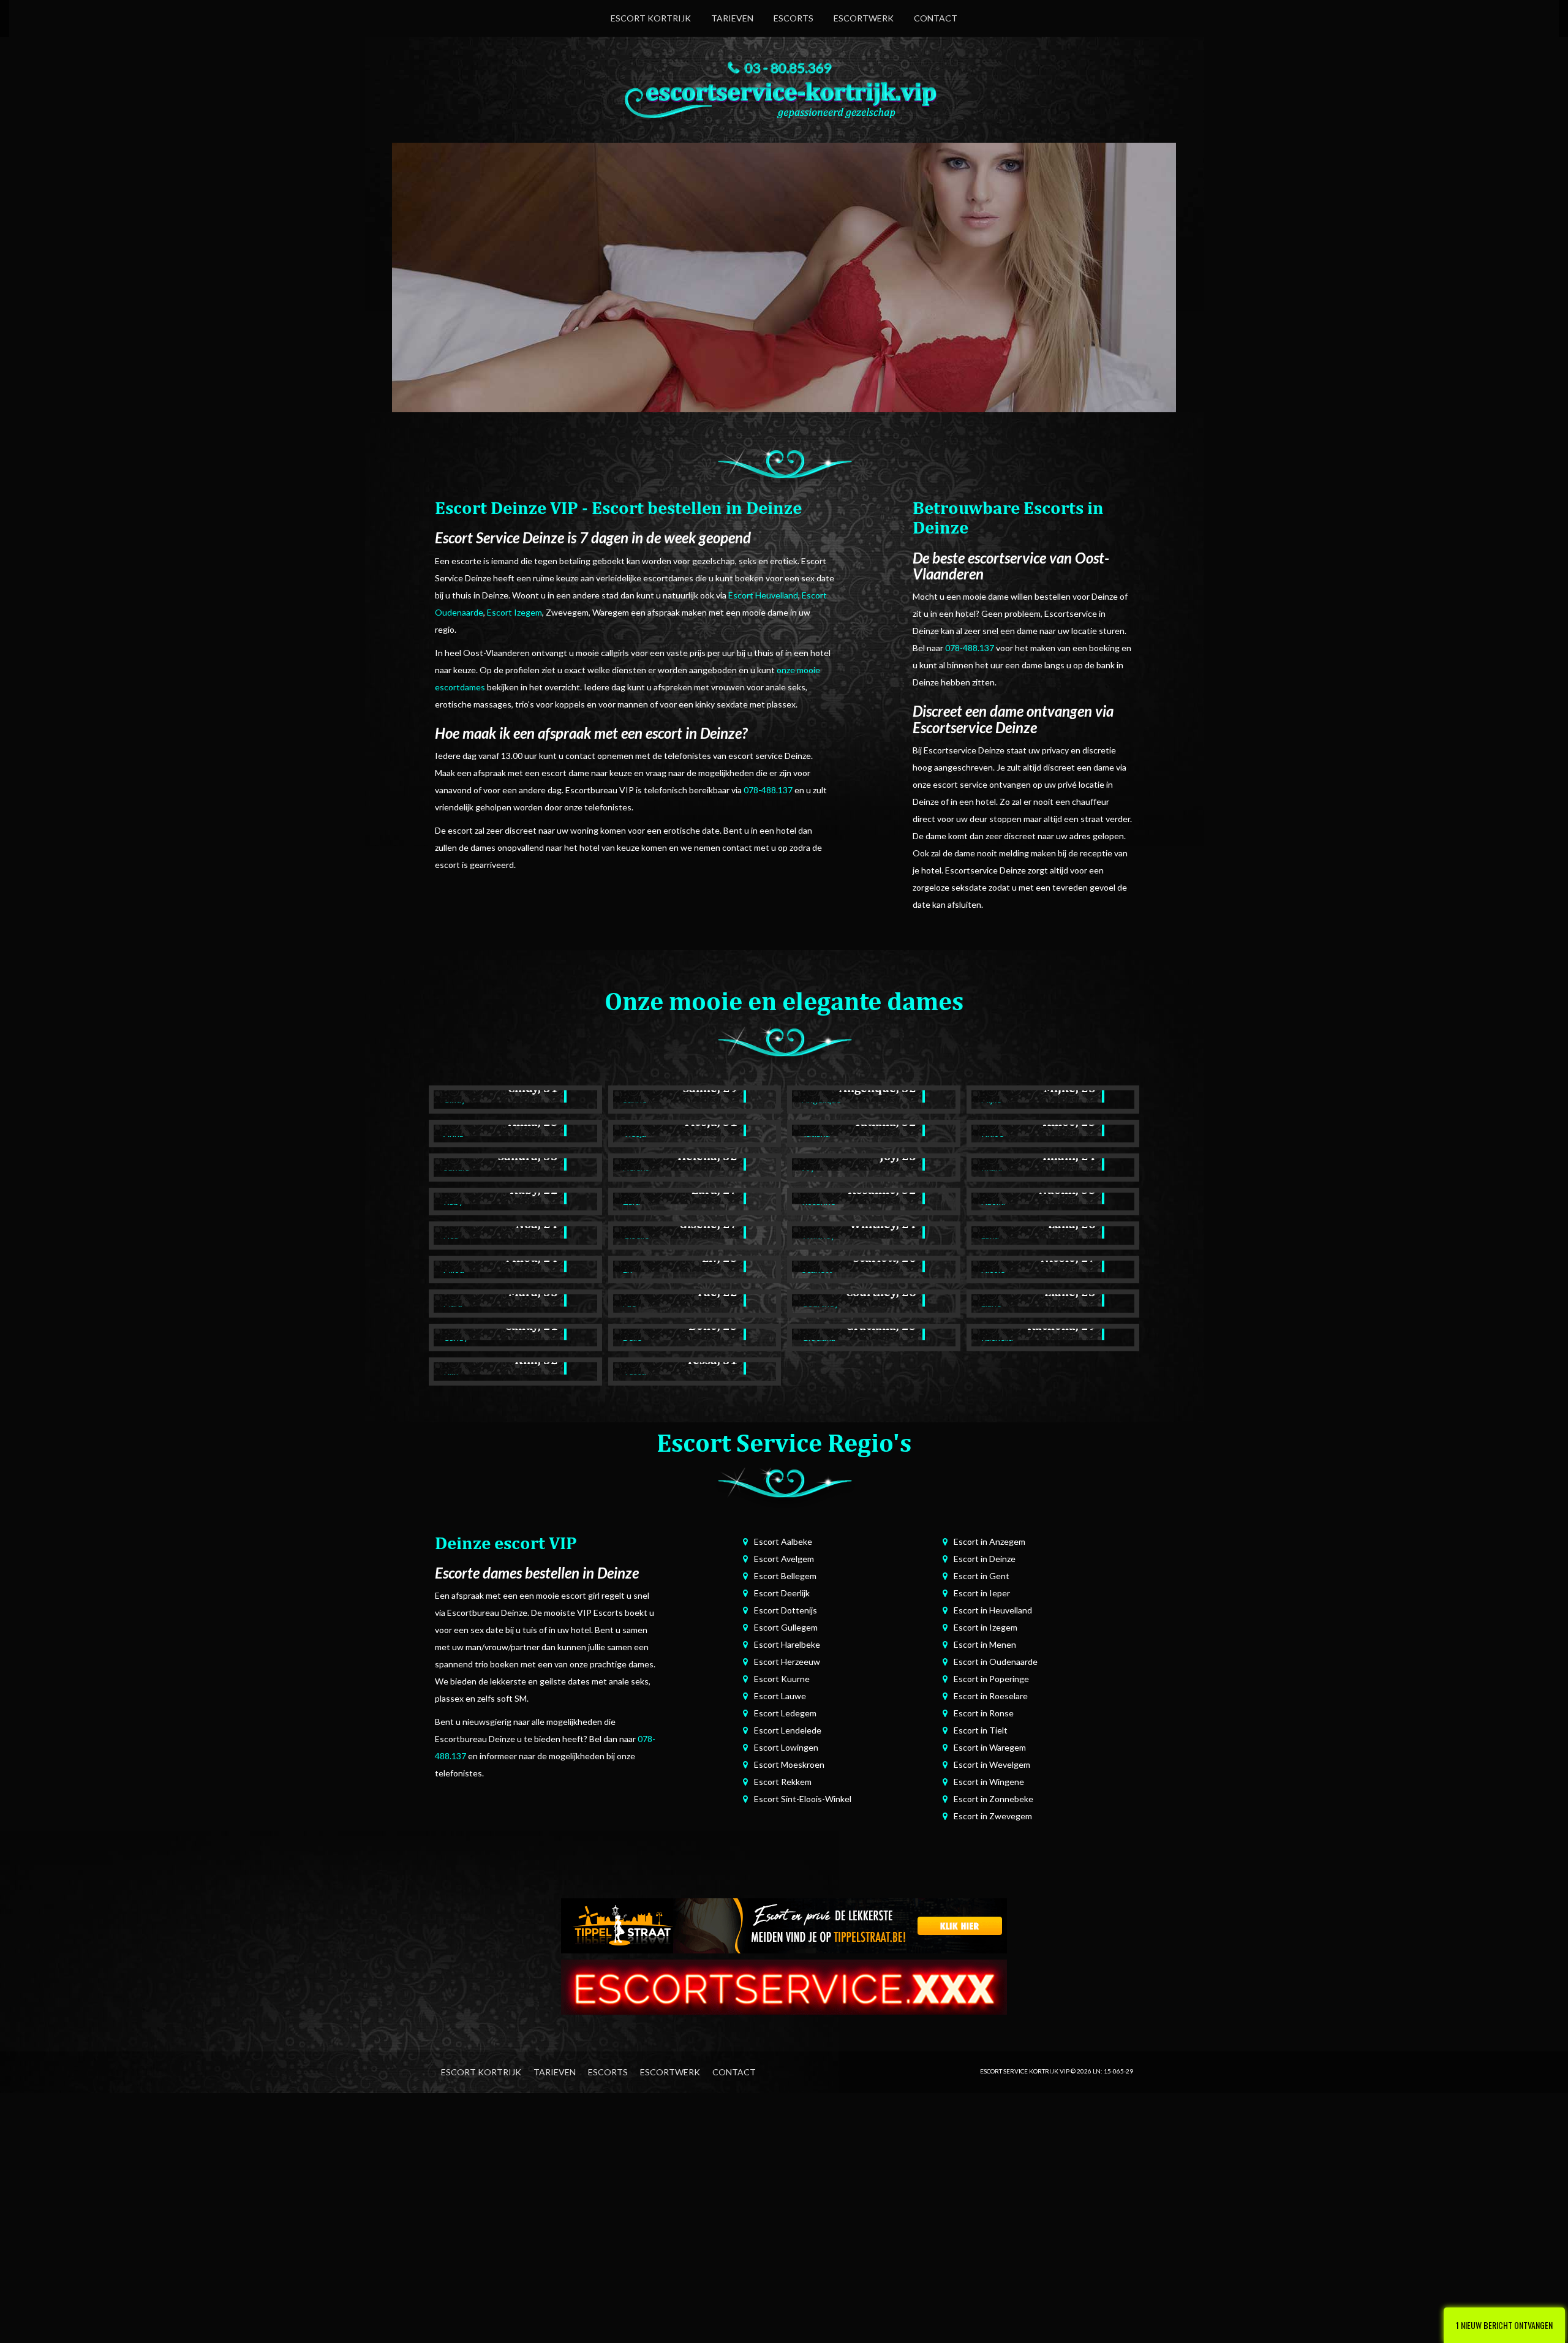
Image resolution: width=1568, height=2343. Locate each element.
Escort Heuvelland (763, 595)
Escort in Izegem (986, 1627)
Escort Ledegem (785, 1713)
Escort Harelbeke (787, 1644)
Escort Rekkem (783, 1782)
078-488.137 (768, 790)
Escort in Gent (982, 1576)
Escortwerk (864, 18)
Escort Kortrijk (651, 18)
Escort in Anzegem (989, 1541)
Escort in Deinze (985, 1559)
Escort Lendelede (788, 1730)
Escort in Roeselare (991, 1696)
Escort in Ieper (982, 1593)
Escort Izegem (514, 612)
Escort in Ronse (984, 1713)
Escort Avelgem (784, 1559)
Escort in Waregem (990, 1747)
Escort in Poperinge (991, 1679)
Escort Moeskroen (789, 1764)
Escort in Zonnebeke (993, 1799)
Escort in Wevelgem (992, 1764)
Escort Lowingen (786, 1747)
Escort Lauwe (780, 1696)
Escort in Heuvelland (993, 1610)
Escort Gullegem (786, 1627)
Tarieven (732, 18)
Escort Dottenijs (786, 1610)
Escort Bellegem (785, 1576)
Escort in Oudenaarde (996, 1662)
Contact (936, 18)
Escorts (793, 18)
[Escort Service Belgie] (784, 1986)
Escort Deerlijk (782, 1593)
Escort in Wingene (989, 1782)
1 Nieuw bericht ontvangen (1504, 2325)
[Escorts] (784, 1924)
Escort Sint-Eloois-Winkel (803, 1799)
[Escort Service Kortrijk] (784, 97)
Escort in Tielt (981, 1730)
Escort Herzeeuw (787, 1662)
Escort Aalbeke (783, 1541)
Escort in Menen (985, 1644)
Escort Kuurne (782, 1679)
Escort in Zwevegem (993, 1816)
